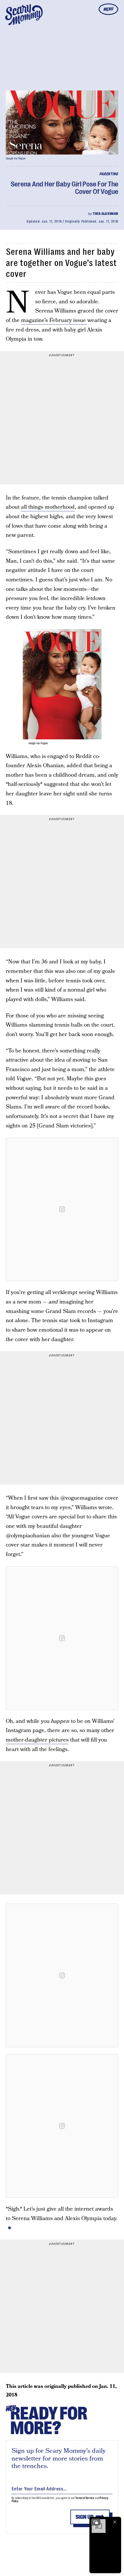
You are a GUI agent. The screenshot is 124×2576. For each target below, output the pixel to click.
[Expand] (96, 2522)
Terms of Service (85, 2498)
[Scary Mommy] (24, 15)
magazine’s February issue (54, 320)
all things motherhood (48, 507)
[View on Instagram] (62, 1209)
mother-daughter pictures (37, 1740)
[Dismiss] (115, 2522)
